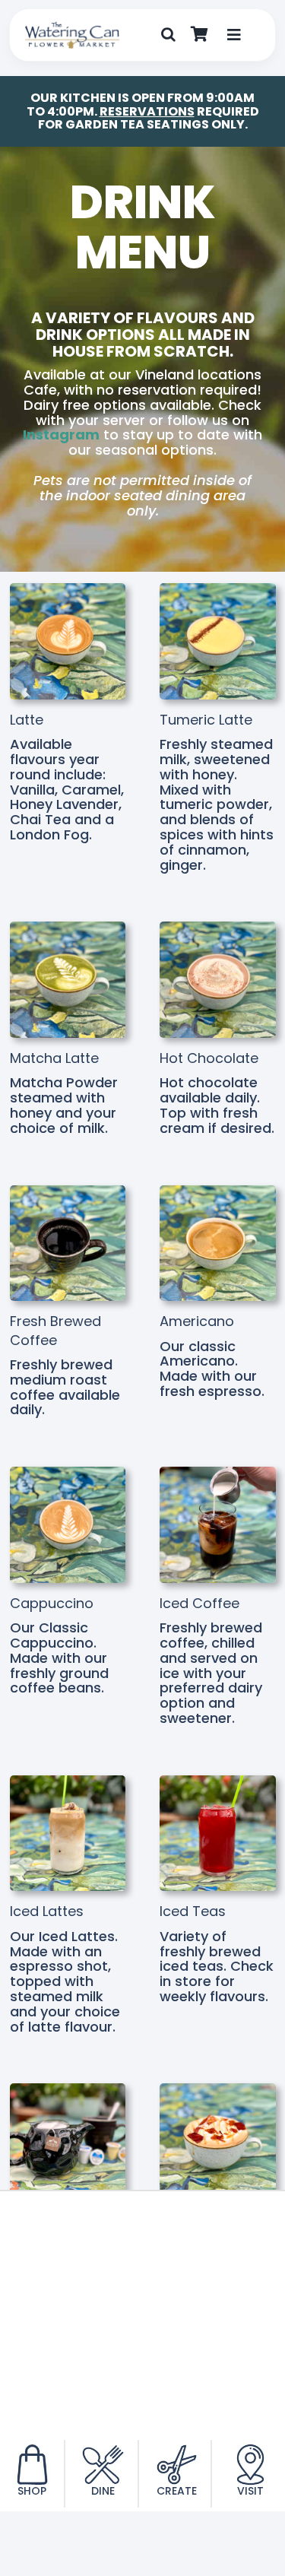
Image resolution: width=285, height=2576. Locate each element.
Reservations (147, 111)
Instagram (61, 435)
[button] (168, 35)
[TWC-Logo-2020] (72, 28)
